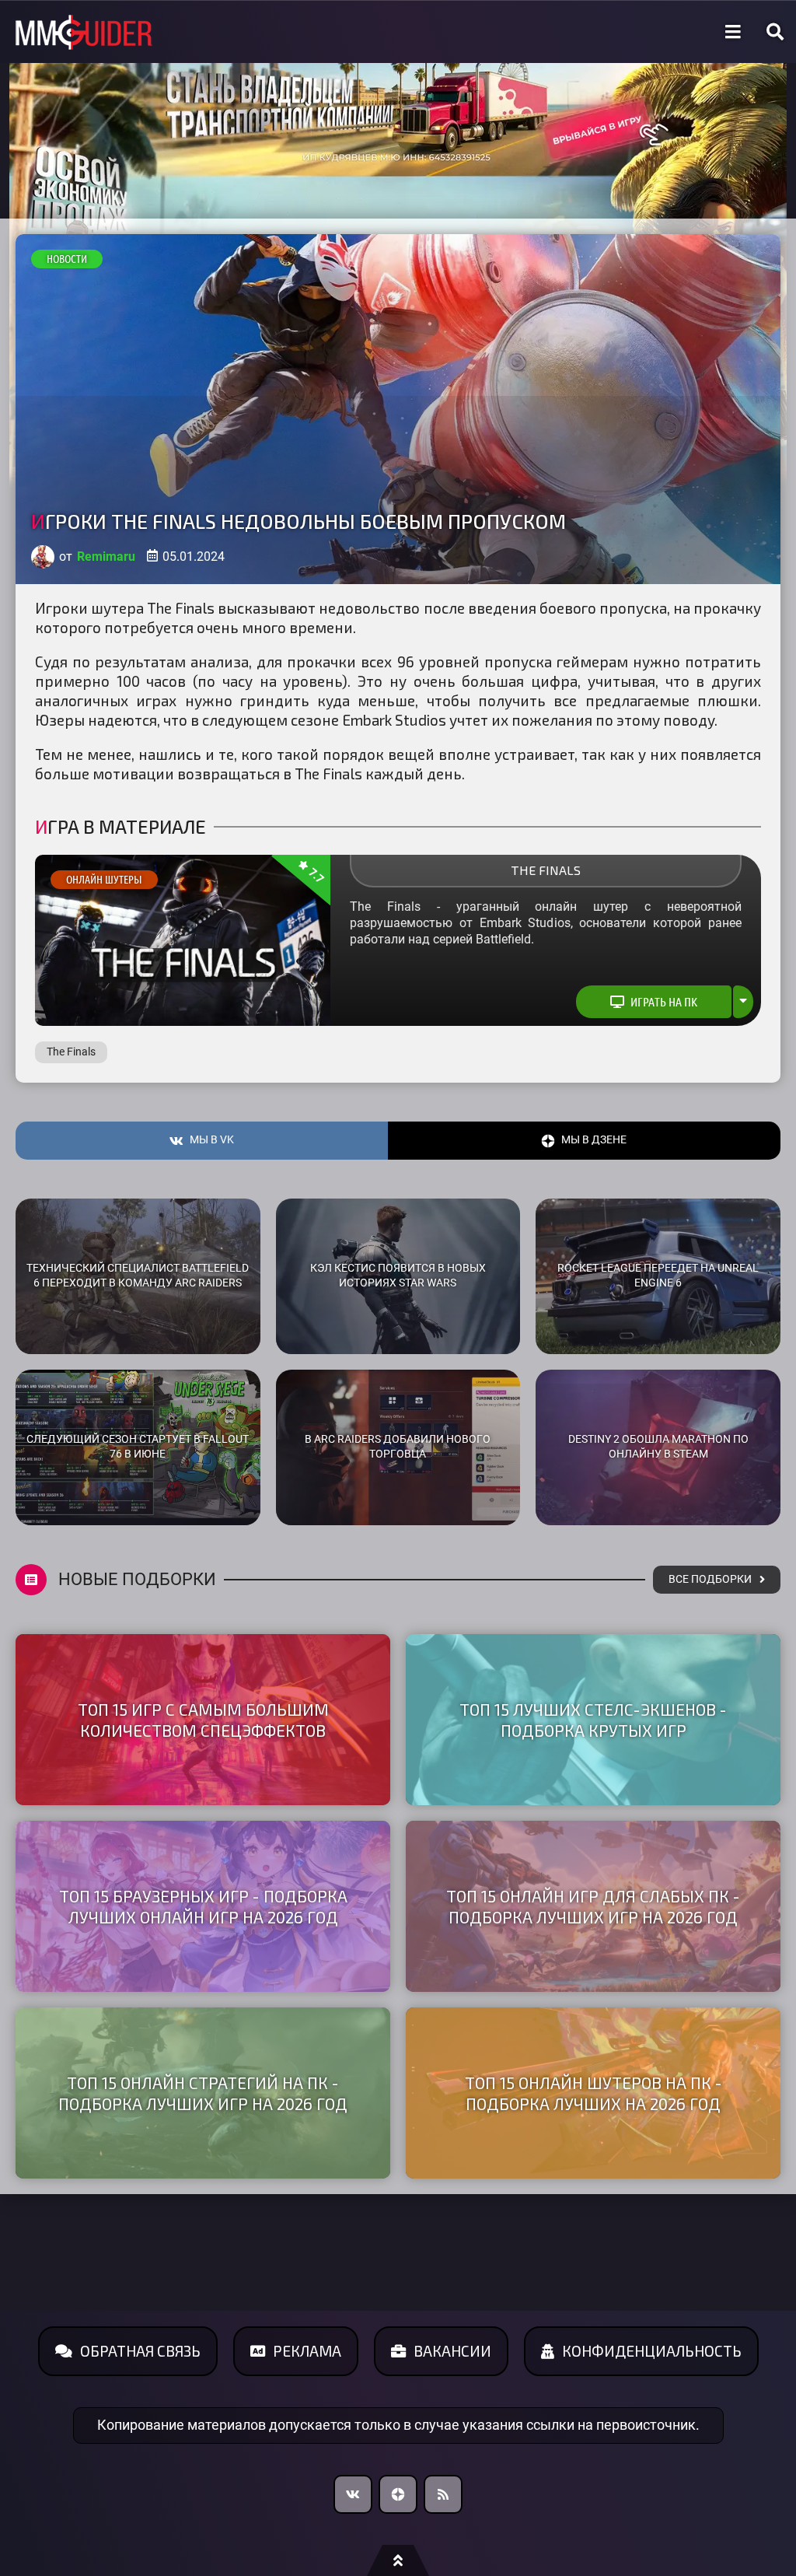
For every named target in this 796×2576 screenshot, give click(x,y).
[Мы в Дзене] (398, 2494)
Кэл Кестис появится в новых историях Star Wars (398, 1276)
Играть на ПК (664, 1002)
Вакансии (452, 2351)
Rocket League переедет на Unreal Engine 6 (658, 1276)
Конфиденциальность (652, 2351)
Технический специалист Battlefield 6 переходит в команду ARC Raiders (138, 1276)
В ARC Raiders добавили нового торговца (398, 1447)
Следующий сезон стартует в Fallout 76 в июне (138, 1447)
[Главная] (84, 32)
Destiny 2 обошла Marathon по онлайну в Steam (658, 1447)
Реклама (307, 2351)
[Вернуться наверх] (398, 2560)
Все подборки (710, 1579)
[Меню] (733, 32)
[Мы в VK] (353, 2494)
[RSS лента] (443, 2494)
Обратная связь (140, 2351)
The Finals (546, 870)
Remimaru (106, 556)
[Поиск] (775, 32)
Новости (67, 259)
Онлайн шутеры (104, 880)
